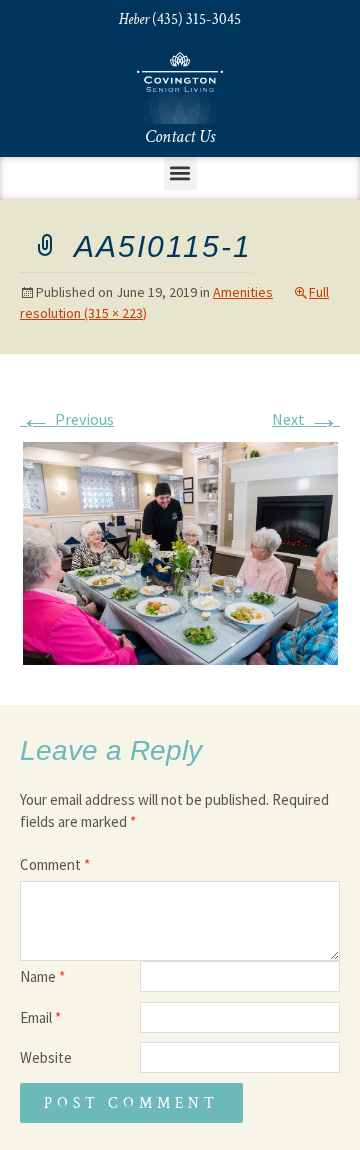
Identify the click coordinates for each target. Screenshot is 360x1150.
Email (40, 1017)
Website (46, 1057)
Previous (67, 419)
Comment (55, 864)
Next (306, 419)
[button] (180, 173)
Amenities (243, 292)
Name (42, 976)
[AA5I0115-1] (180, 551)
